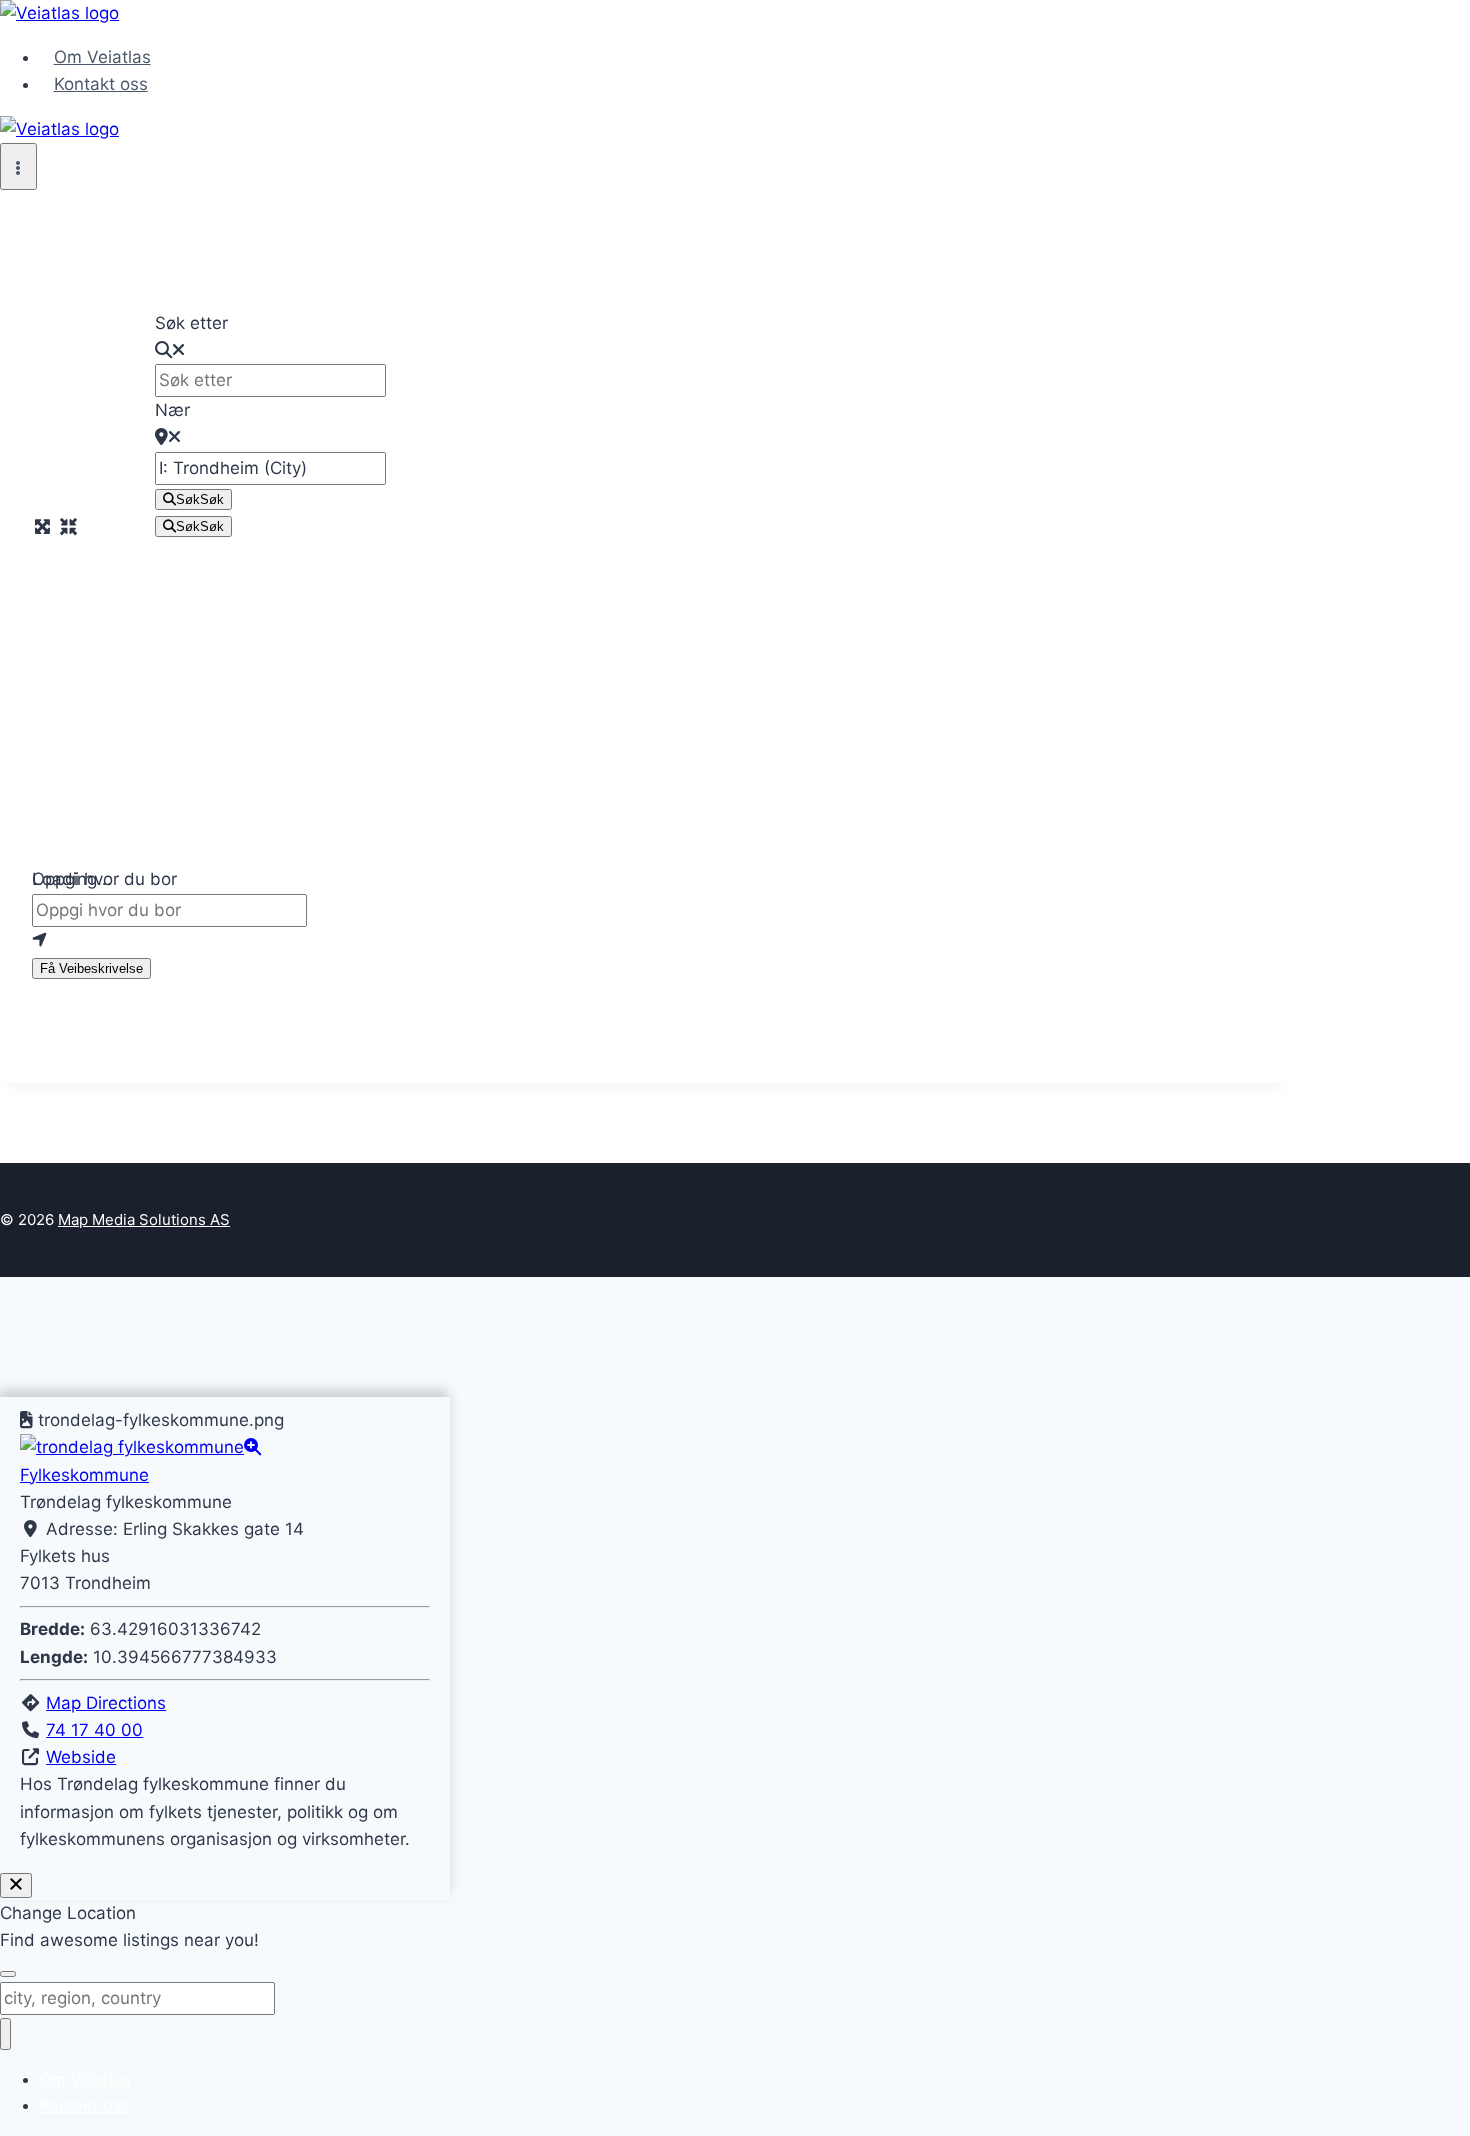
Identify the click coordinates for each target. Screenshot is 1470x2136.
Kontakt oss (101, 84)
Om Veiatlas (102, 57)
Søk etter (191, 323)
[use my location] (645, 940)
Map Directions (106, 1703)
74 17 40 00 (94, 1730)
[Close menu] (5, 2034)
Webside (81, 1757)
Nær (172, 410)
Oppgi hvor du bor (104, 879)
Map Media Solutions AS (144, 1219)
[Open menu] (18, 166)
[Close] (16, 1885)
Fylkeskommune (84, 1475)
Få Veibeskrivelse (91, 968)
